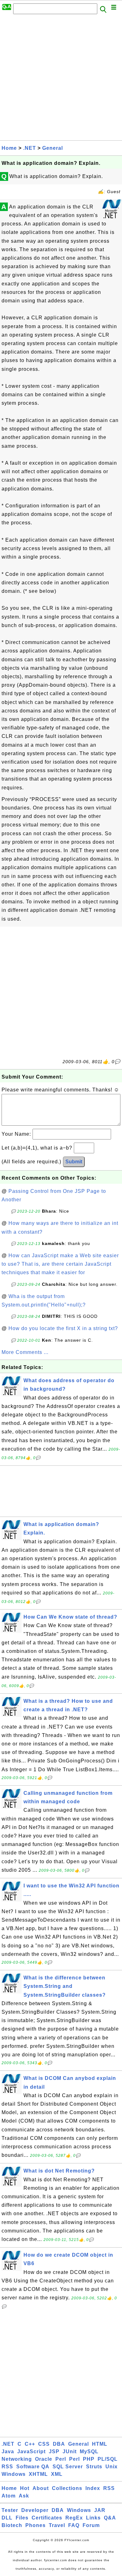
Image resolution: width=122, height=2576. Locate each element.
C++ (30, 2444)
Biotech (12, 2525)
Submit (74, 1162)
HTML (100, 2444)
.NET (30, 148)
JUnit (70, 2452)
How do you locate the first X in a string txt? (63, 1328)
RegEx (74, 2518)
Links (93, 2518)
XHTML (38, 2474)
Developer (35, 2510)
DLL (7, 2518)
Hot (25, 2488)
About (41, 2488)
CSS (44, 2444)
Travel (57, 2525)
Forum (91, 2525)
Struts (94, 2467)
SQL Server (68, 2467)
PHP (89, 2459)
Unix (112, 2467)
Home (9, 148)
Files (22, 2518)
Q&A (110, 2518)
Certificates (47, 2518)
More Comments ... (25, 1352)
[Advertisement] (61, 79)
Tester (10, 2510)
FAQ (74, 2525)
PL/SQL (108, 2459)
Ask (24, 2496)
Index (93, 2488)
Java (8, 2452)
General (53, 148)
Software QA (33, 2467)
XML (57, 2474)
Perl (61, 2459)
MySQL (89, 2452)
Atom (9, 2496)
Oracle (44, 2459)
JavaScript (31, 2452)
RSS (7, 2467)
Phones (36, 2525)
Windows (14, 2474)
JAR (100, 2510)
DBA (59, 2444)
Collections (67, 2488)
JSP (54, 2452)
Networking (17, 2459)
